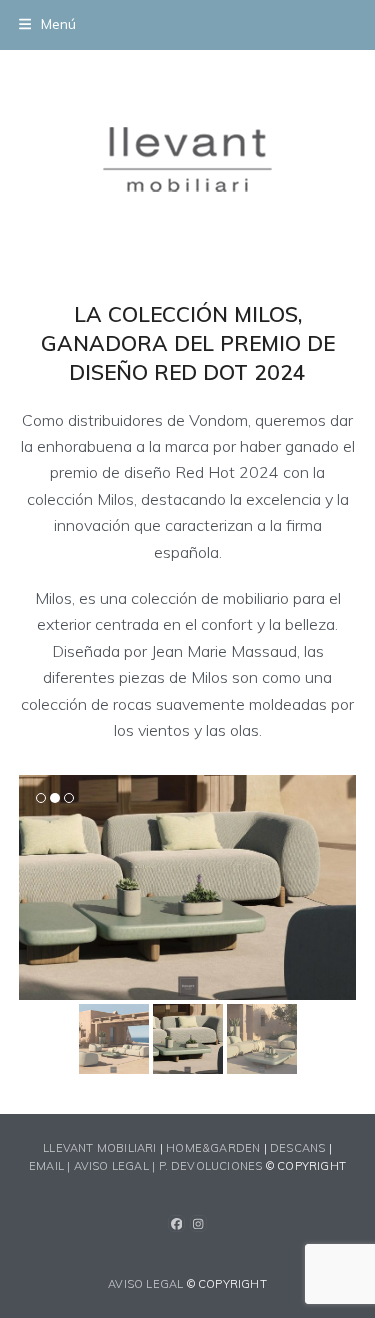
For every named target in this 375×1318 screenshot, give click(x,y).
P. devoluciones (211, 1166)
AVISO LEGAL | (116, 1166)
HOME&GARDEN (213, 1148)
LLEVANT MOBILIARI (101, 1148)
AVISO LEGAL (145, 1284)
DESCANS (297, 1148)
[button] (47, 24)
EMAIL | (51, 1166)
